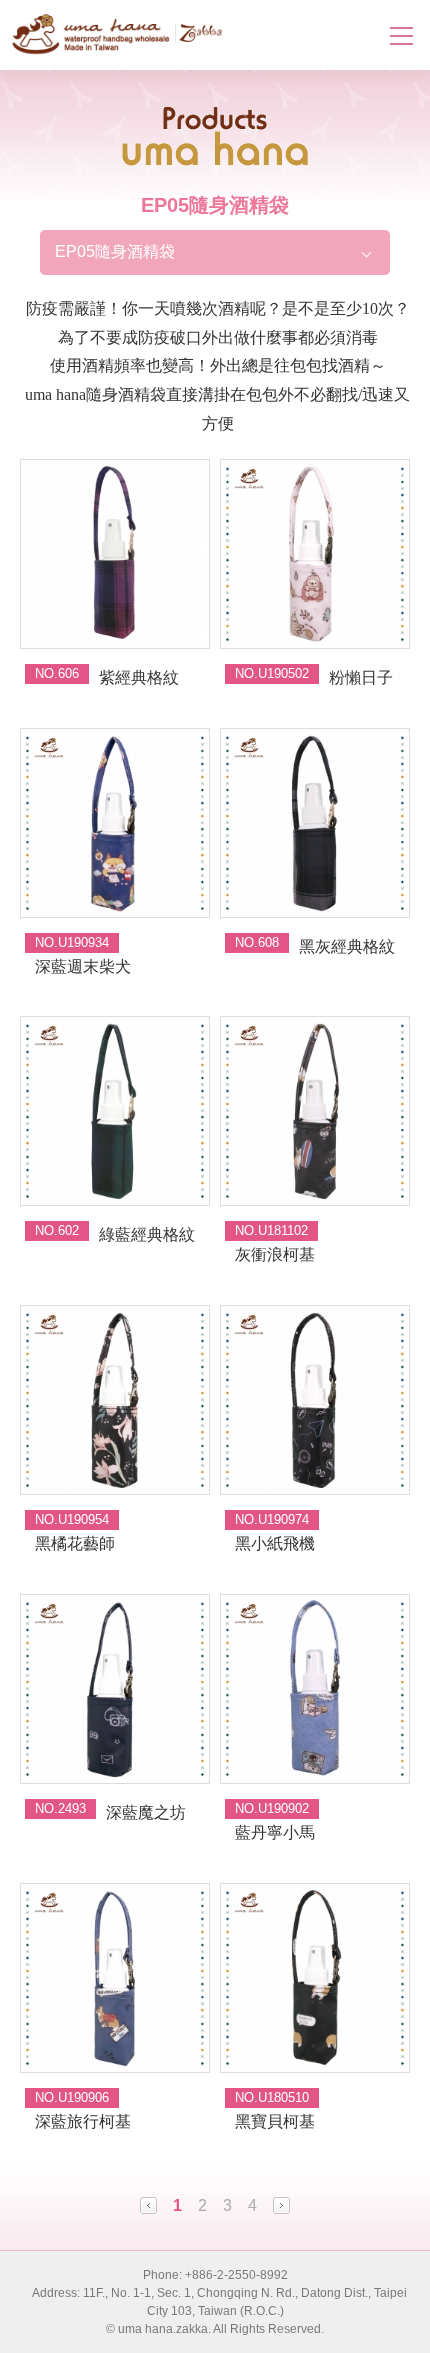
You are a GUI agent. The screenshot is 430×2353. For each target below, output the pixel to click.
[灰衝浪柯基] (315, 1111)
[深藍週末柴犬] (115, 823)
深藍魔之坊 (146, 1812)
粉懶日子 (361, 677)
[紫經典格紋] (115, 554)
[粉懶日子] (315, 554)
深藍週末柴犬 (83, 966)
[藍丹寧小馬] (315, 1689)
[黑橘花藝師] (115, 1400)
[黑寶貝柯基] (315, 1978)
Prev (148, 2205)
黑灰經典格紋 (347, 946)
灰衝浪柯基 (275, 1254)
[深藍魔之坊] (115, 1689)
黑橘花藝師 (75, 1543)
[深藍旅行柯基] (115, 1978)
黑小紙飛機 (275, 1543)
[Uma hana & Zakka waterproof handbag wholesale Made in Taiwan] (117, 34)
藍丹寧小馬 (275, 1832)
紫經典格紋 (139, 677)
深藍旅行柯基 (83, 2121)
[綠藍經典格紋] (115, 1111)
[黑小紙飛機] (315, 1400)
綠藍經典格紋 (147, 1234)
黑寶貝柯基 (275, 2121)
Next (281, 2205)
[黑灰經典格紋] (315, 823)
